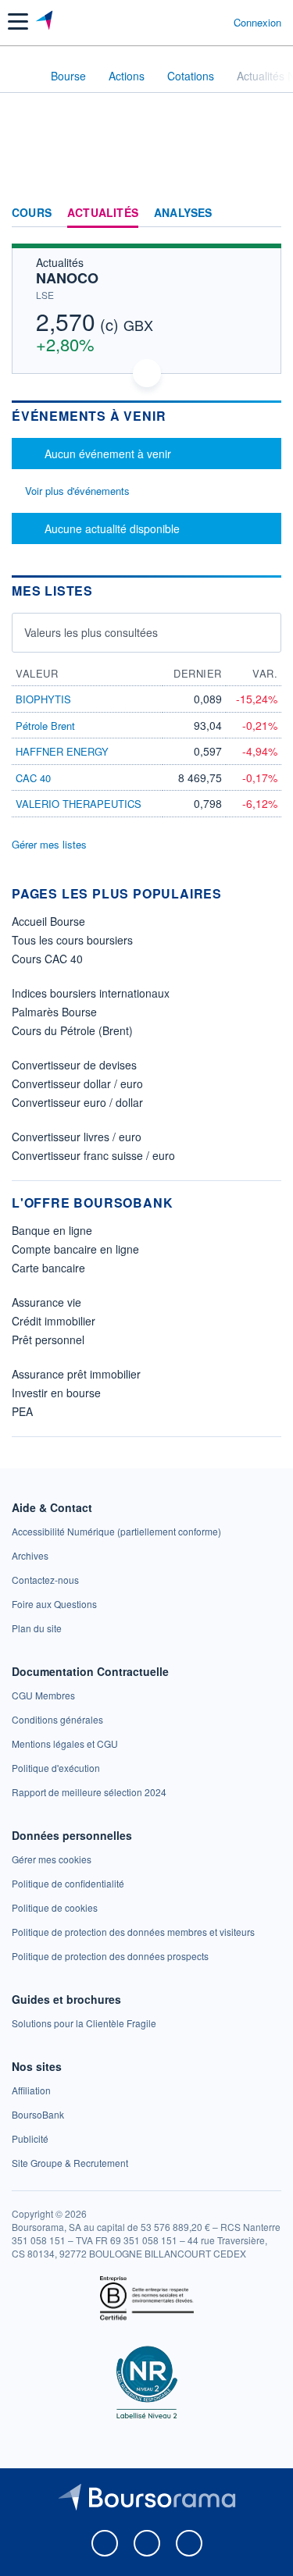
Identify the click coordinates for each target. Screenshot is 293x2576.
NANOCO (67, 278)
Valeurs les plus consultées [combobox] (91, 632)
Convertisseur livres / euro (77, 1137)
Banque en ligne (52, 1230)
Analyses (183, 213)
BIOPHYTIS (43, 699)
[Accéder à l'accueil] (22, 75)
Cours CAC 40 (47, 959)
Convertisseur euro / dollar (77, 1102)
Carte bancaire (48, 1268)
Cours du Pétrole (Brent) (72, 1030)
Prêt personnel (48, 1340)
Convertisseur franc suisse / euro (93, 1155)
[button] (18, 21)
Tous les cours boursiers (72, 940)
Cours (32, 213)
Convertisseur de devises (74, 1065)
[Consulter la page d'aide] (215, 22)
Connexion (257, 23)
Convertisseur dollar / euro (77, 1083)
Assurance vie (46, 1302)
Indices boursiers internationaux (91, 993)
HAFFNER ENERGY (62, 751)
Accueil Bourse (48, 921)
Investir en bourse (56, 1393)
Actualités (103, 213)
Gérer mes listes (49, 844)
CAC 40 (33, 778)
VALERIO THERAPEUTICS (79, 804)
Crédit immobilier (54, 1321)
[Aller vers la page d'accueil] (46, 22)
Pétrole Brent (45, 726)
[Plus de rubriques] (269, 213)
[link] (116, 1531)
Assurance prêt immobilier (76, 1374)
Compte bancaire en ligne (75, 1249)
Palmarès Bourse (54, 1012)
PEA (22, 1411)
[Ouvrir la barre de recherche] (193, 22)
